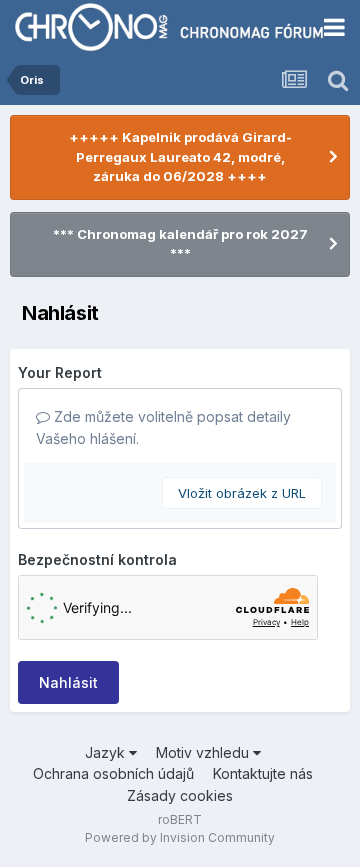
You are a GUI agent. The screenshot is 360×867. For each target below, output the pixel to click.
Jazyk (107, 752)
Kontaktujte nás (263, 773)
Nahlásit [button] (68, 682)
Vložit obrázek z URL (242, 493)
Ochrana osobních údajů (113, 773)
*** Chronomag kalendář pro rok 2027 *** (180, 244)
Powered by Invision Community (180, 837)
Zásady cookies (180, 795)
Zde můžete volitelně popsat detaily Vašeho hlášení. (163, 427)
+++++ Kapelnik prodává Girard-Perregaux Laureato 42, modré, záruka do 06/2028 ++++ (180, 156)
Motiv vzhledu (204, 752)
